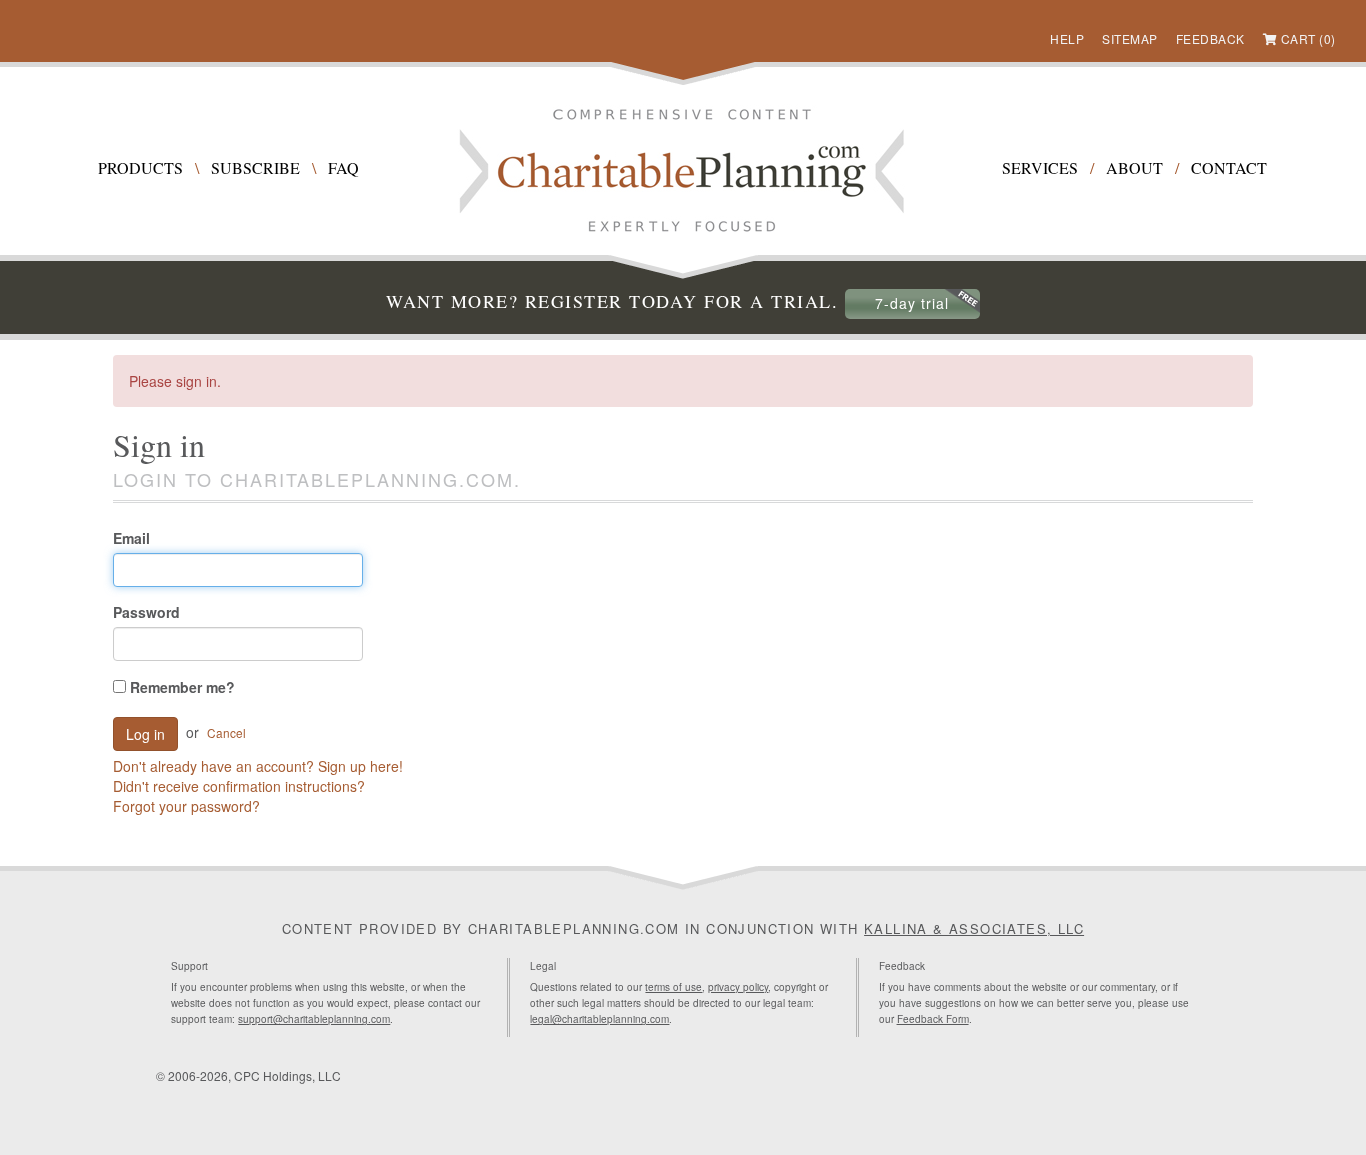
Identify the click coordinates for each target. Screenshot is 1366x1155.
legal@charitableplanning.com (599, 1019)
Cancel (226, 732)
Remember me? (180, 687)
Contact (1229, 167)
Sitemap (1130, 38)
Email (131, 538)
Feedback (1210, 38)
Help (1067, 38)
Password (146, 612)
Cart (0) (1308, 38)
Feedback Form (933, 1019)
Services (1040, 167)
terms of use (673, 987)
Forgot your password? (186, 806)
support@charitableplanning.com (314, 1019)
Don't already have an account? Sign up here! (258, 766)
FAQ (343, 167)
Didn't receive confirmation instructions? (239, 786)
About (1134, 167)
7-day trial (912, 303)
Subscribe (255, 167)
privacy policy (738, 987)
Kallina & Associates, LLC (974, 928)
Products (140, 167)
